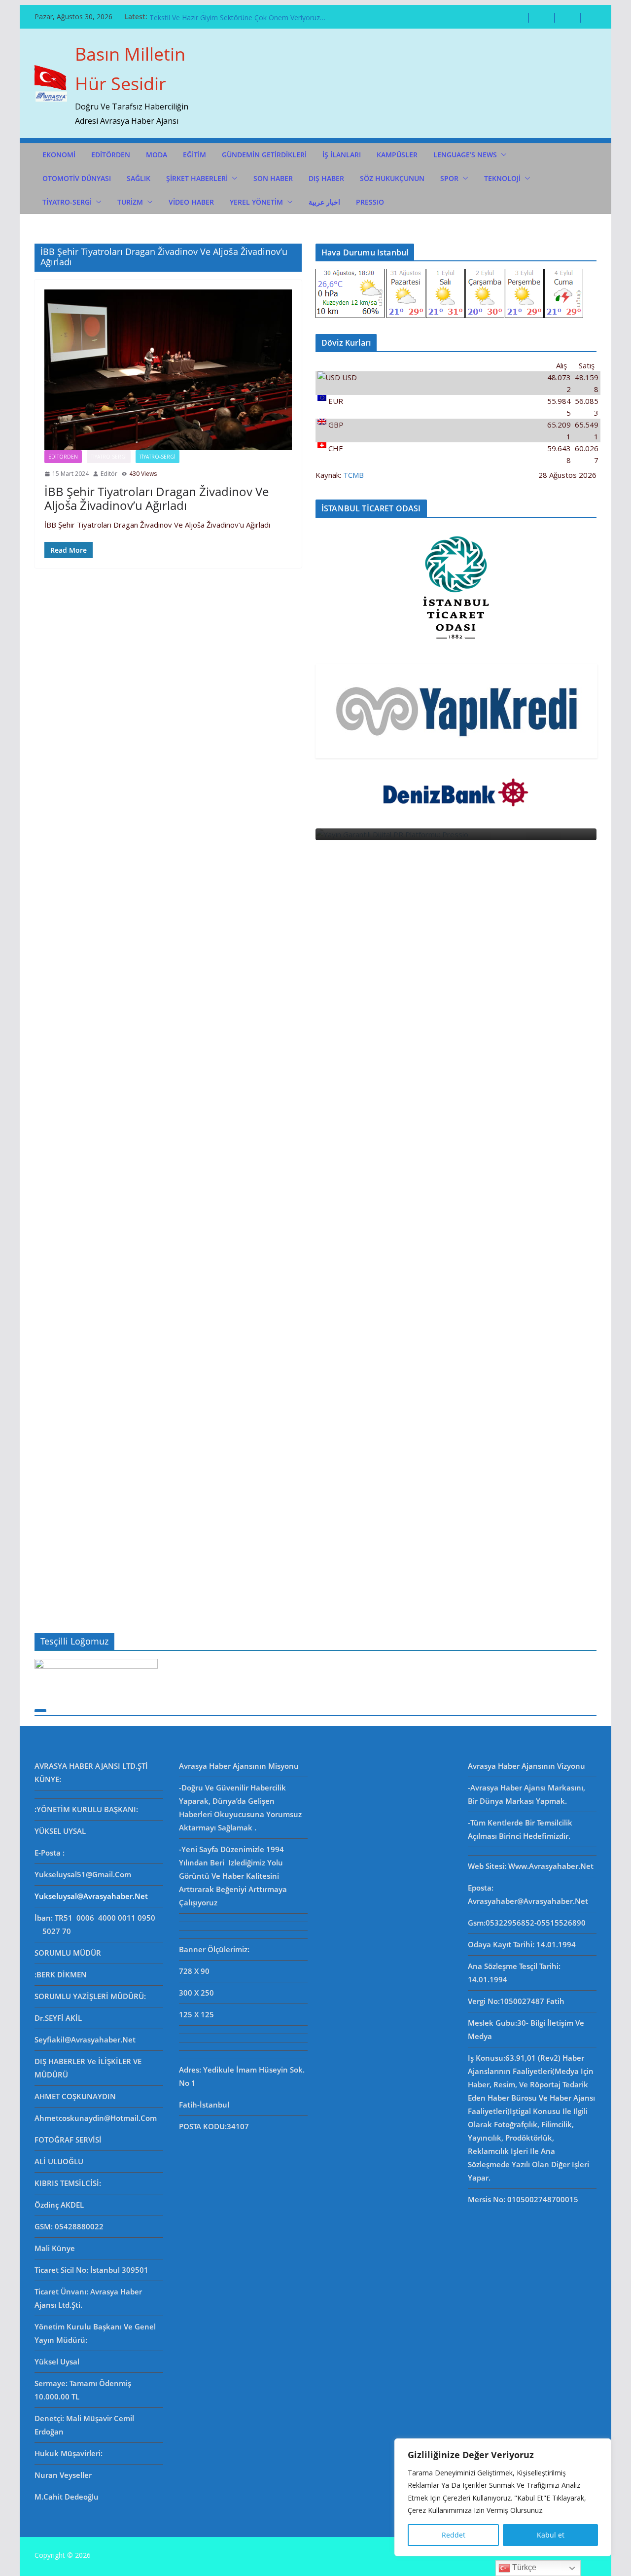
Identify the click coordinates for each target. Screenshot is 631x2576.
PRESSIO (370, 202)
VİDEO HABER (191, 202)
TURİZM (130, 202)
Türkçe (523, 2567)
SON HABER (273, 178)
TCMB (353, 475)
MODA (157, 155)
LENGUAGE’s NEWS (465, 155)
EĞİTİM (194, 155)
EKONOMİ (59, 155)
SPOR (449, 178)
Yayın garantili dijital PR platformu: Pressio (218, 17)
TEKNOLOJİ (502, 178)
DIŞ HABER (326, 178)
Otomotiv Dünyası (77, 178)
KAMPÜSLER (397, 155)
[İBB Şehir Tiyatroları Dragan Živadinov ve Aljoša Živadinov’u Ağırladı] (168, 370)
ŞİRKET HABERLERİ (197, 178)
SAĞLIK (139, 178)
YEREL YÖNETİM (256, 202)
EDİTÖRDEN (111, 155)
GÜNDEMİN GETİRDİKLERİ (264, 155)
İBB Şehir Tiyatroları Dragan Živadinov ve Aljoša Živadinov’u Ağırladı (157, 499)
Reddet (454, 2535)
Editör (109, 474)
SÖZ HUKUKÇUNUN (392, 178)
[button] (502, 155)
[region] (503, 2497)
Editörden (63, 457)
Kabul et (551, 2535)
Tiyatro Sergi (109, 457)
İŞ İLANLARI (342, 155)
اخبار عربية (324, 202)
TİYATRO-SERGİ (67, 202)
